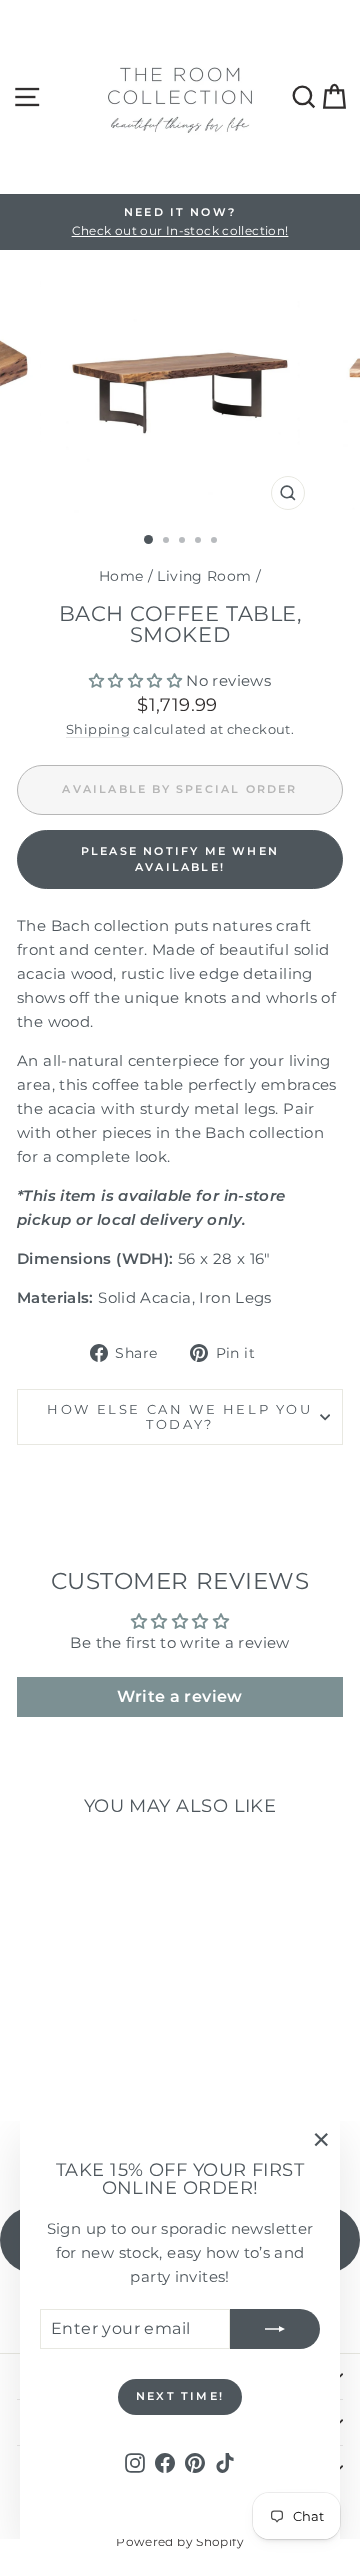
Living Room (204, 576)
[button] (135, 680)
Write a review (179, 1696)
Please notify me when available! (180, 859)
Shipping (98, 729)
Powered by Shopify (180, 2541)
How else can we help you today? (179, 1416)
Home (121, 576)
